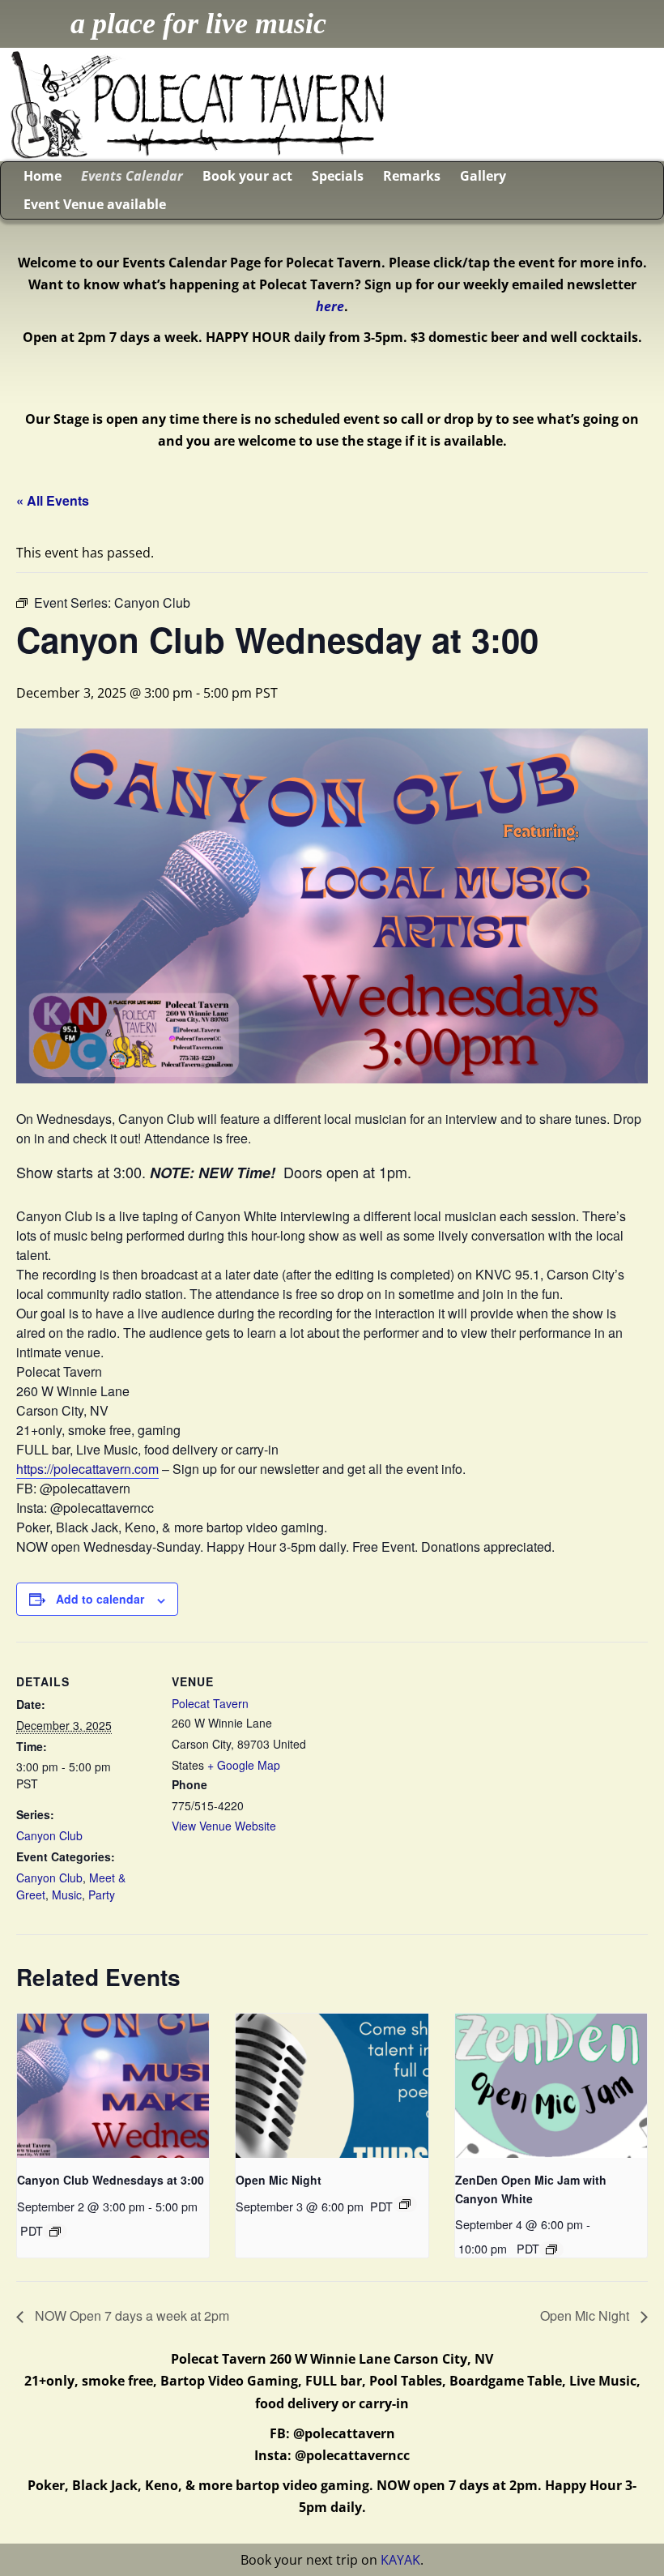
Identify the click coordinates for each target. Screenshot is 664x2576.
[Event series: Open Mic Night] (405, 2204)
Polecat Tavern (210, 1703)
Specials (338, 176)
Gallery (483, 176)
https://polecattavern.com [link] (87, 1469)
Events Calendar (132, 176)
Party (102, 1895)
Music (67, 1895)
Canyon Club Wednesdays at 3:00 (111, 2180)
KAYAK (400, 2560)
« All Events (53, 500)
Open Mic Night (279, 2180)
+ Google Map (244, 1765)
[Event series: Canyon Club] (55, 2232)
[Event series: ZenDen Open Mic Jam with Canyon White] (551, 2249)
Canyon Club (49, 1835)
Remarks (412, 176)
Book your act (247, 176)
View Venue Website (224, 1826)
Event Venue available (95, 204)
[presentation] (113, 2086)
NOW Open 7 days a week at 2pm (130, 2315)
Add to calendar (100, 1599)
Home (43, 176)
